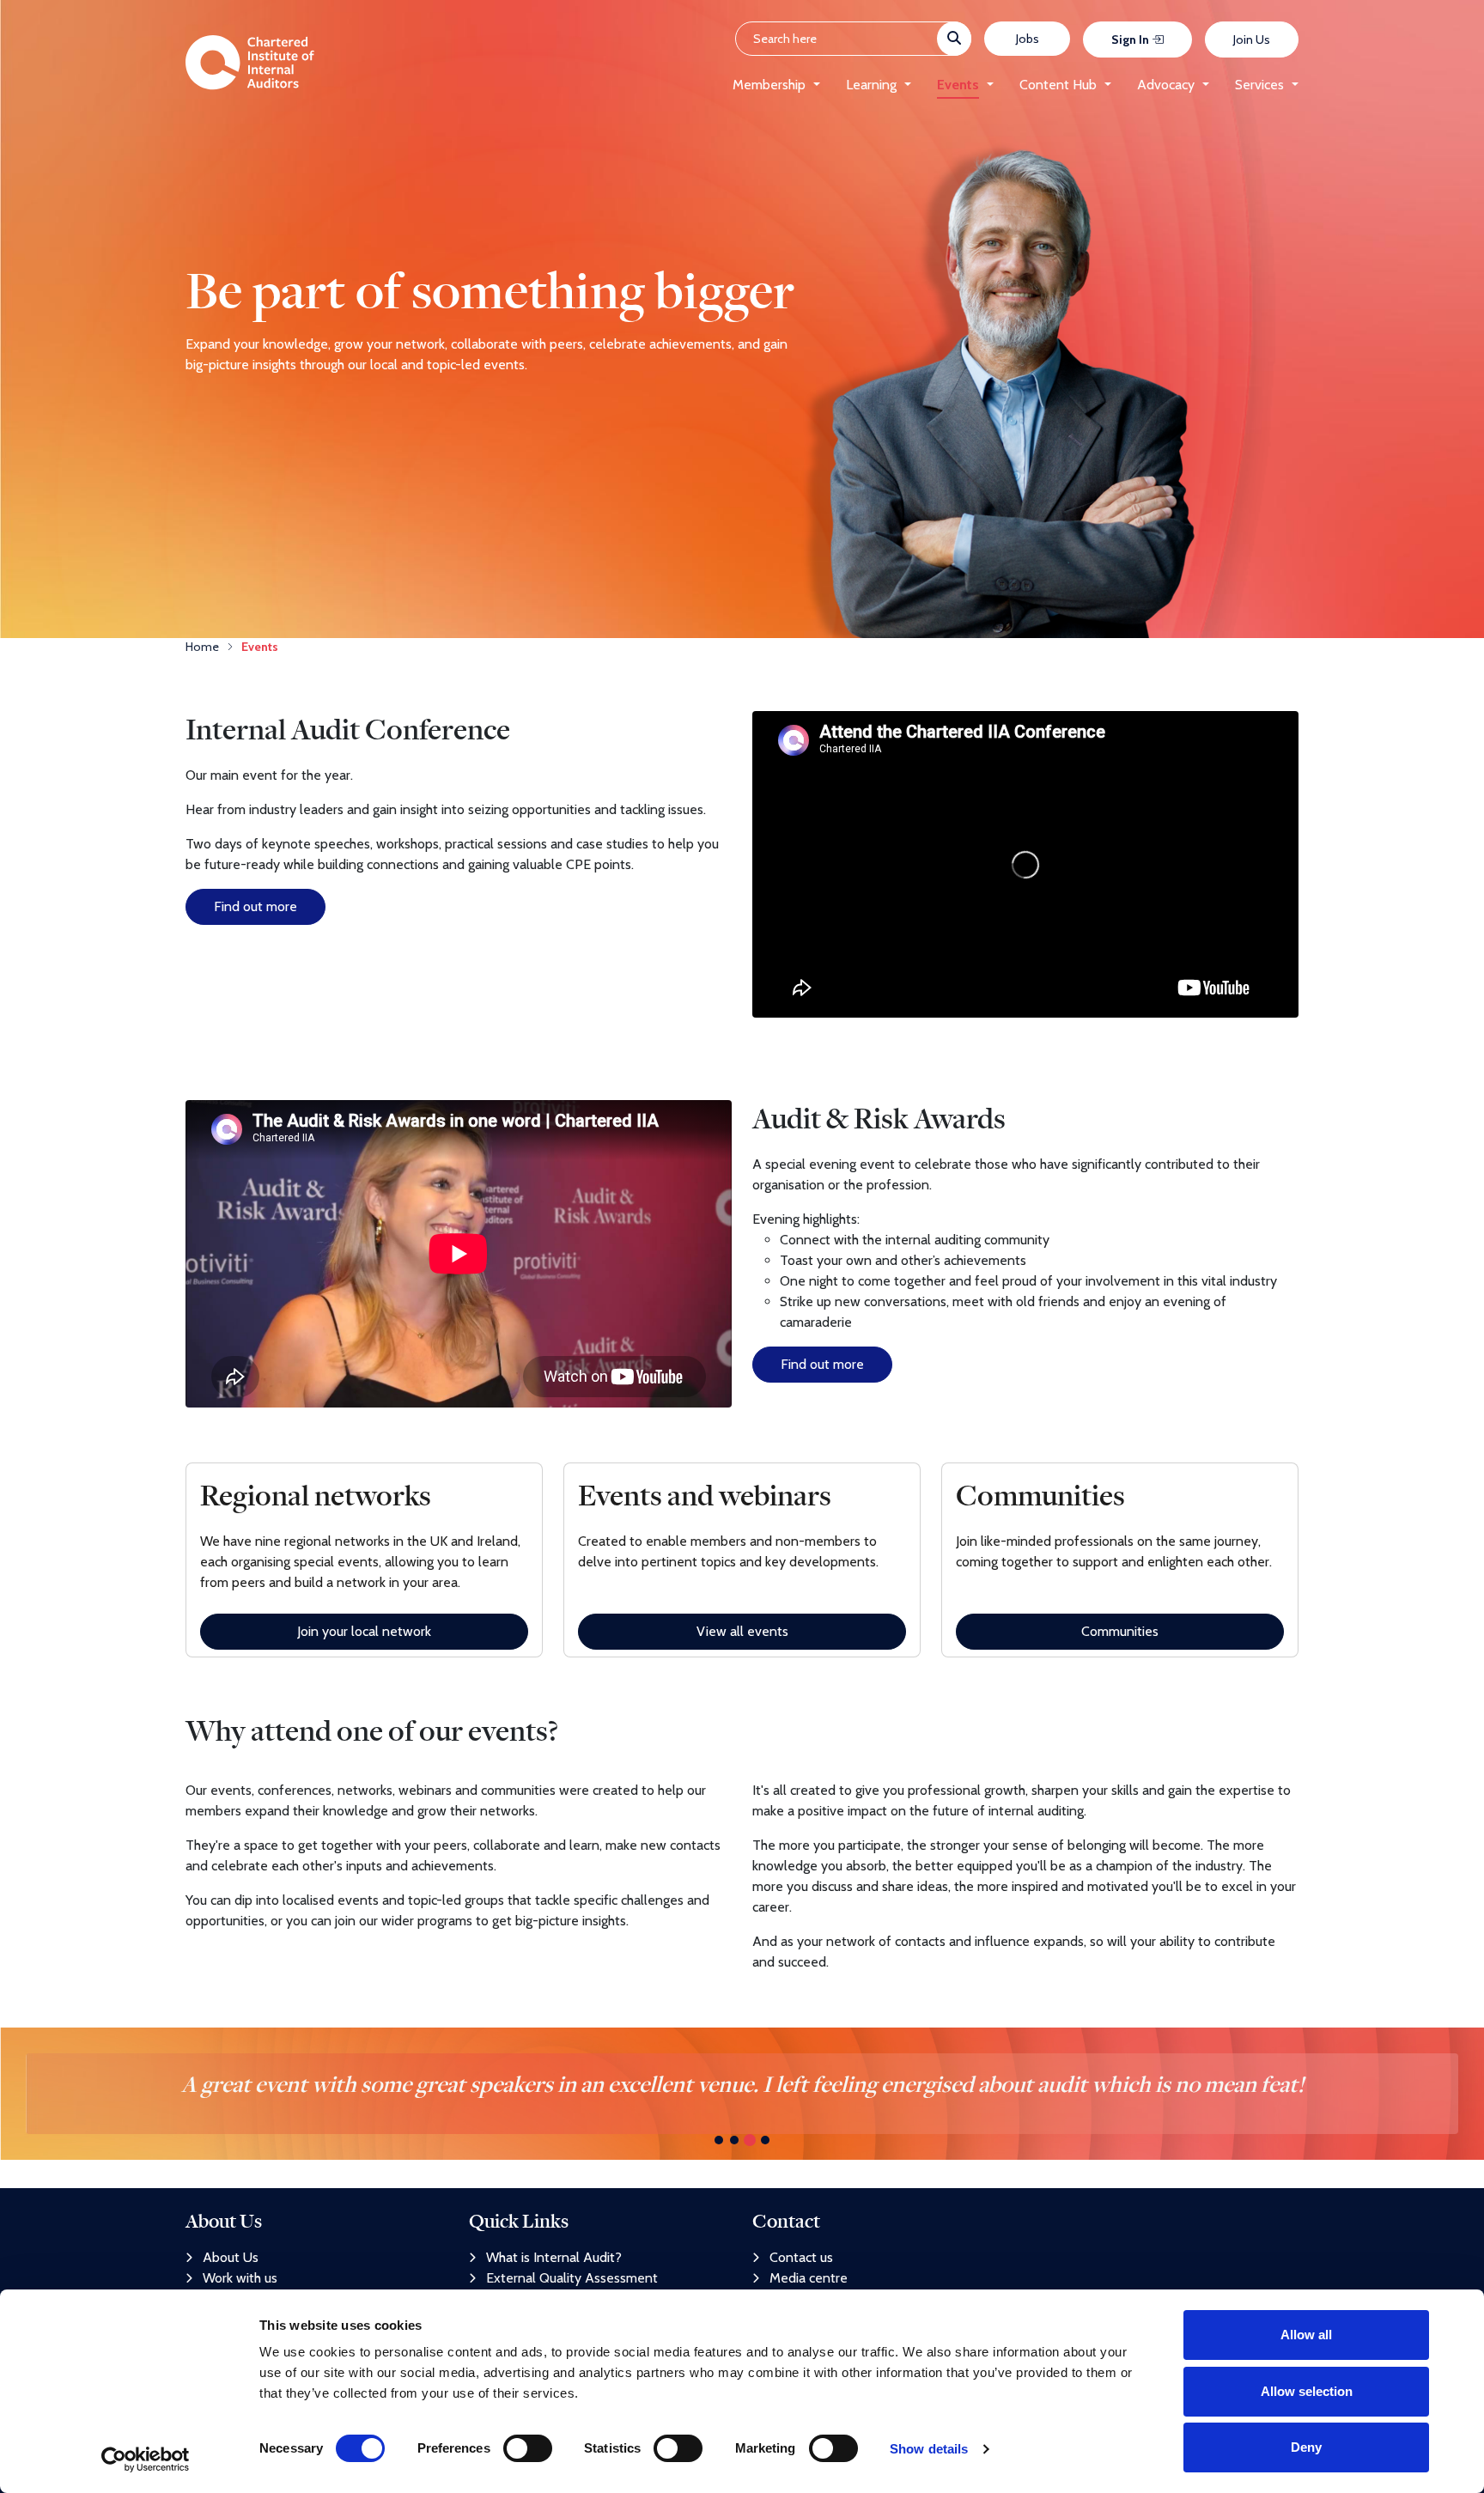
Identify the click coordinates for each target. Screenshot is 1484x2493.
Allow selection (1307, 2391)
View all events (742, 1631)
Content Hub (1058, 85)
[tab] (719, 2140)
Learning (871, 85)
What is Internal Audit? (554, 2257)
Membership (769, 85)
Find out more (255, 906)
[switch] (528, 2448)
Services (1259, 85)
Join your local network (364, 1631)
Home (202, 647)
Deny (1306, 2447)
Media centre (809, 2278)
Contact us (801, 2257)
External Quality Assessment (572, 2278)
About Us (231, 2257)
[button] (813, 85)
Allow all (1306, 2335)
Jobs (1028, 39)
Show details (929, 2449)
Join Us (1252, 40)
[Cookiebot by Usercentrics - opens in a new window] (146, 2460)
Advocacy (1166, 85)
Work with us (240, 2278)
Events (958, 85)
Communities (1120, 1631)
